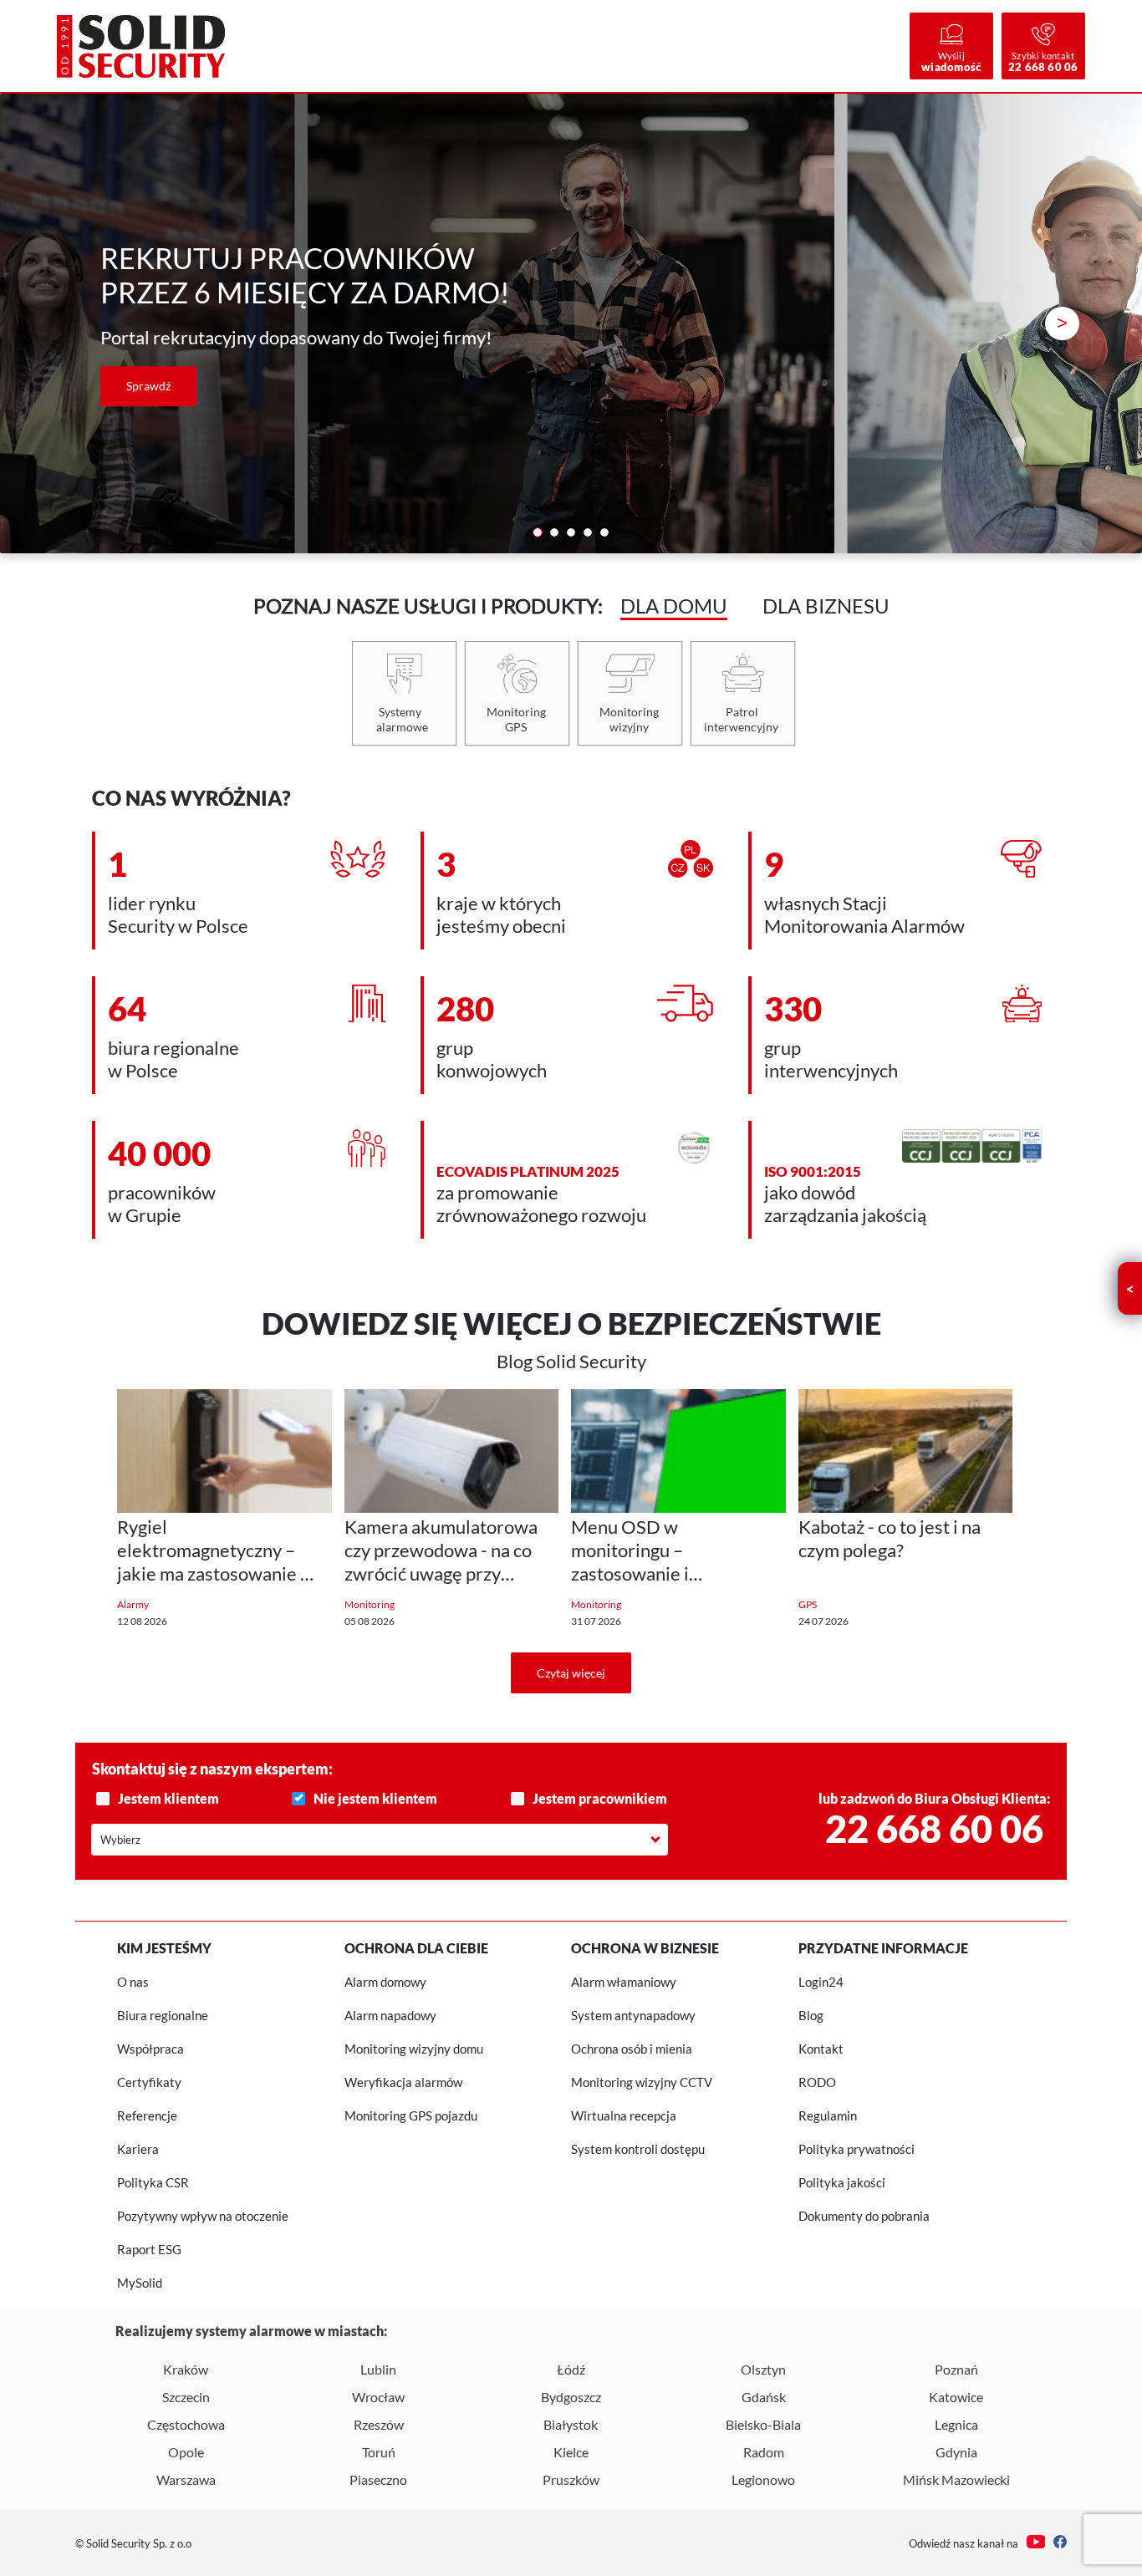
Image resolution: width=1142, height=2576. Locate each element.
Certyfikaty (149, 2082)
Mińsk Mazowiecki (956, 2479)
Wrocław (378, 2397)
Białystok (571, 2424)
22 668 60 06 (934, 1829)
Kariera (138, 2149)
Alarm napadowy (390, 2015)
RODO (817, 2082)
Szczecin (186, 2397)
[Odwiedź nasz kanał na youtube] (1036, 2543)
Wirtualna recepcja (624, 2115)
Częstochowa (186, 2424)
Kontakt (821, 2049)
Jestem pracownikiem (600, 1798)
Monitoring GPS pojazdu (411, 2115)
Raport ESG (149, 2249)
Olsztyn (763, 2369)
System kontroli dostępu (638, 2149)
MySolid (140, 2283)
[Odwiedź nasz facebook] (1060, 2543)
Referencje (147, 2115)
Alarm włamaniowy (624, 1982)
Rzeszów (379, 2424)
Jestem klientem (168, 1798)
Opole (186, 2452)
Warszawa (186, 2479)
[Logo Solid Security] (140, 46)
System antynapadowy (633, 2015)
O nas (133, 1982)
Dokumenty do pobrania (864, 2216)
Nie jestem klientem (375, 1798)
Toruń (379, 2452)
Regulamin (828, 2115)
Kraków (186, 2369)
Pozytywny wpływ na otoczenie (203, 2216)
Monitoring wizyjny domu (414, 2049)
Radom (764, 2452)
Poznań (956, 2369)
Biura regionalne (163, 2015)
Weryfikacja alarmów (403, 2082)
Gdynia (956, 2452)
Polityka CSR (153, 2182)
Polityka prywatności (856, 2149)
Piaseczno (378, 2479)
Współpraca (150, 2049)
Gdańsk (764, 2397)
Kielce (571, 2452)
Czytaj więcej (571, 1673)
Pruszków (571, 2479)
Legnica (956, 2424)
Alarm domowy (385, 1982)
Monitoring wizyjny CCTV (642, 2082)
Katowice (956, 2397)
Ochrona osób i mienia (632, 2049)
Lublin (378, 2369)
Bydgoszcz (571, 2397)
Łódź (571, 2369)
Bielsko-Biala (763, 2424)
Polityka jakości (842, 2182)
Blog (811, 2015)
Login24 (821, 1982)
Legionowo (763, 2479)
